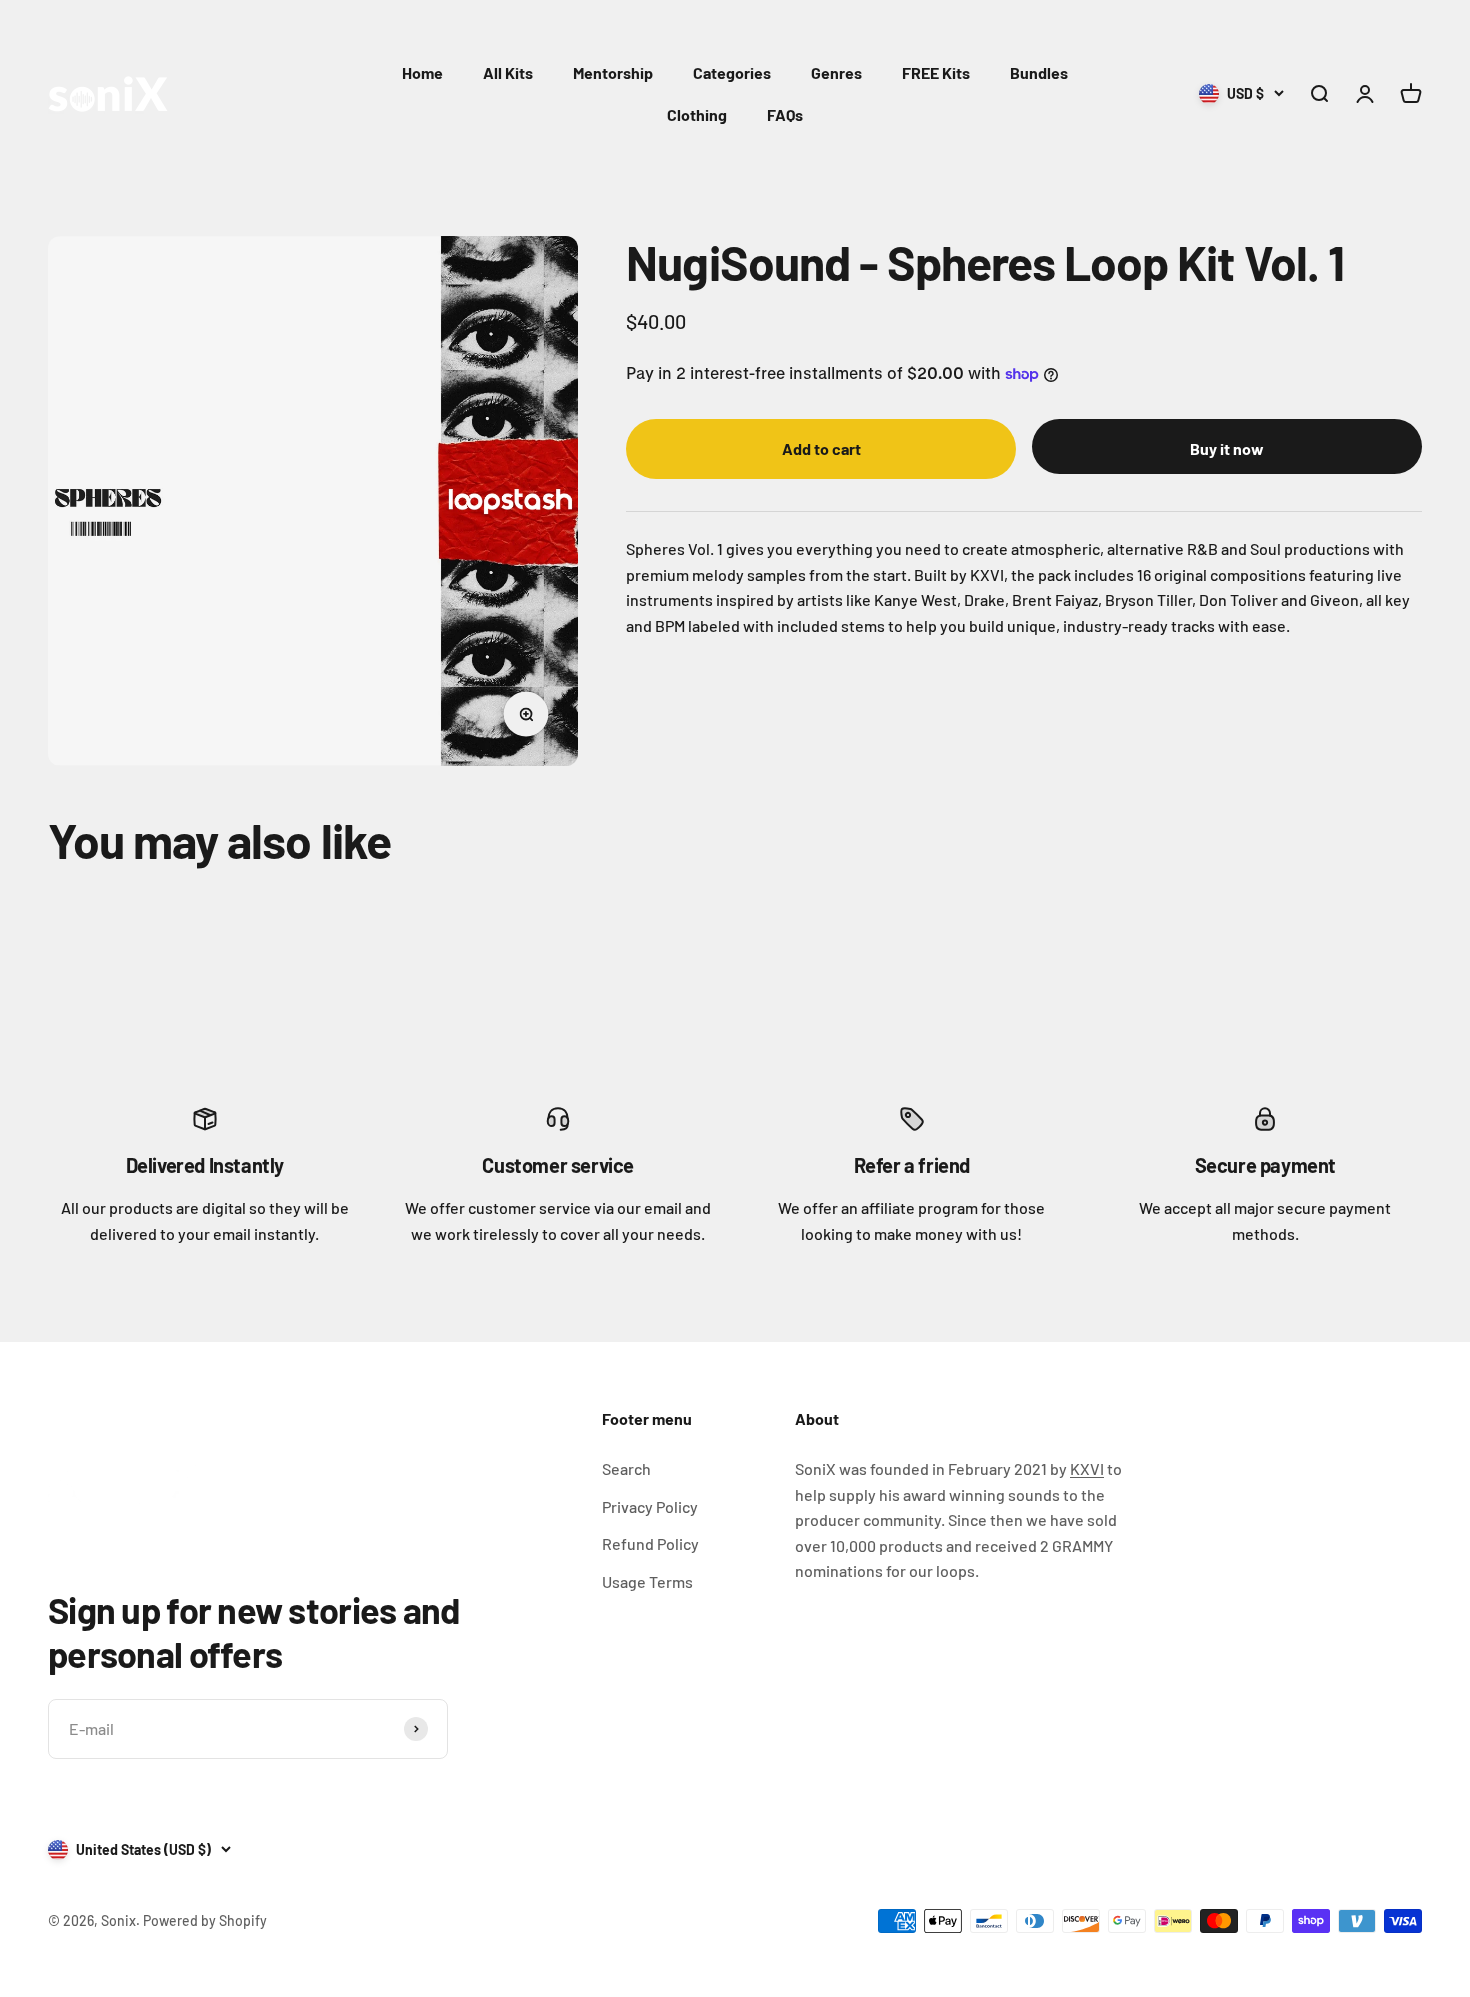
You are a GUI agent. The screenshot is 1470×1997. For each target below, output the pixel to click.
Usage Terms (647, 1581)
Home (422, 72)
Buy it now (1227, 448)
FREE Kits (936, 72)
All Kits (508, 72)
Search (626, 1468)
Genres (836, 72)
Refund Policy (650, 1543)
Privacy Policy (650, 1506)
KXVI (1087, 1468)
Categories (732, 72)
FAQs (785, 114)
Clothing (697, 114)
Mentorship (613, 72)
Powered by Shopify (205, 1920)
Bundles (1039, 72)
